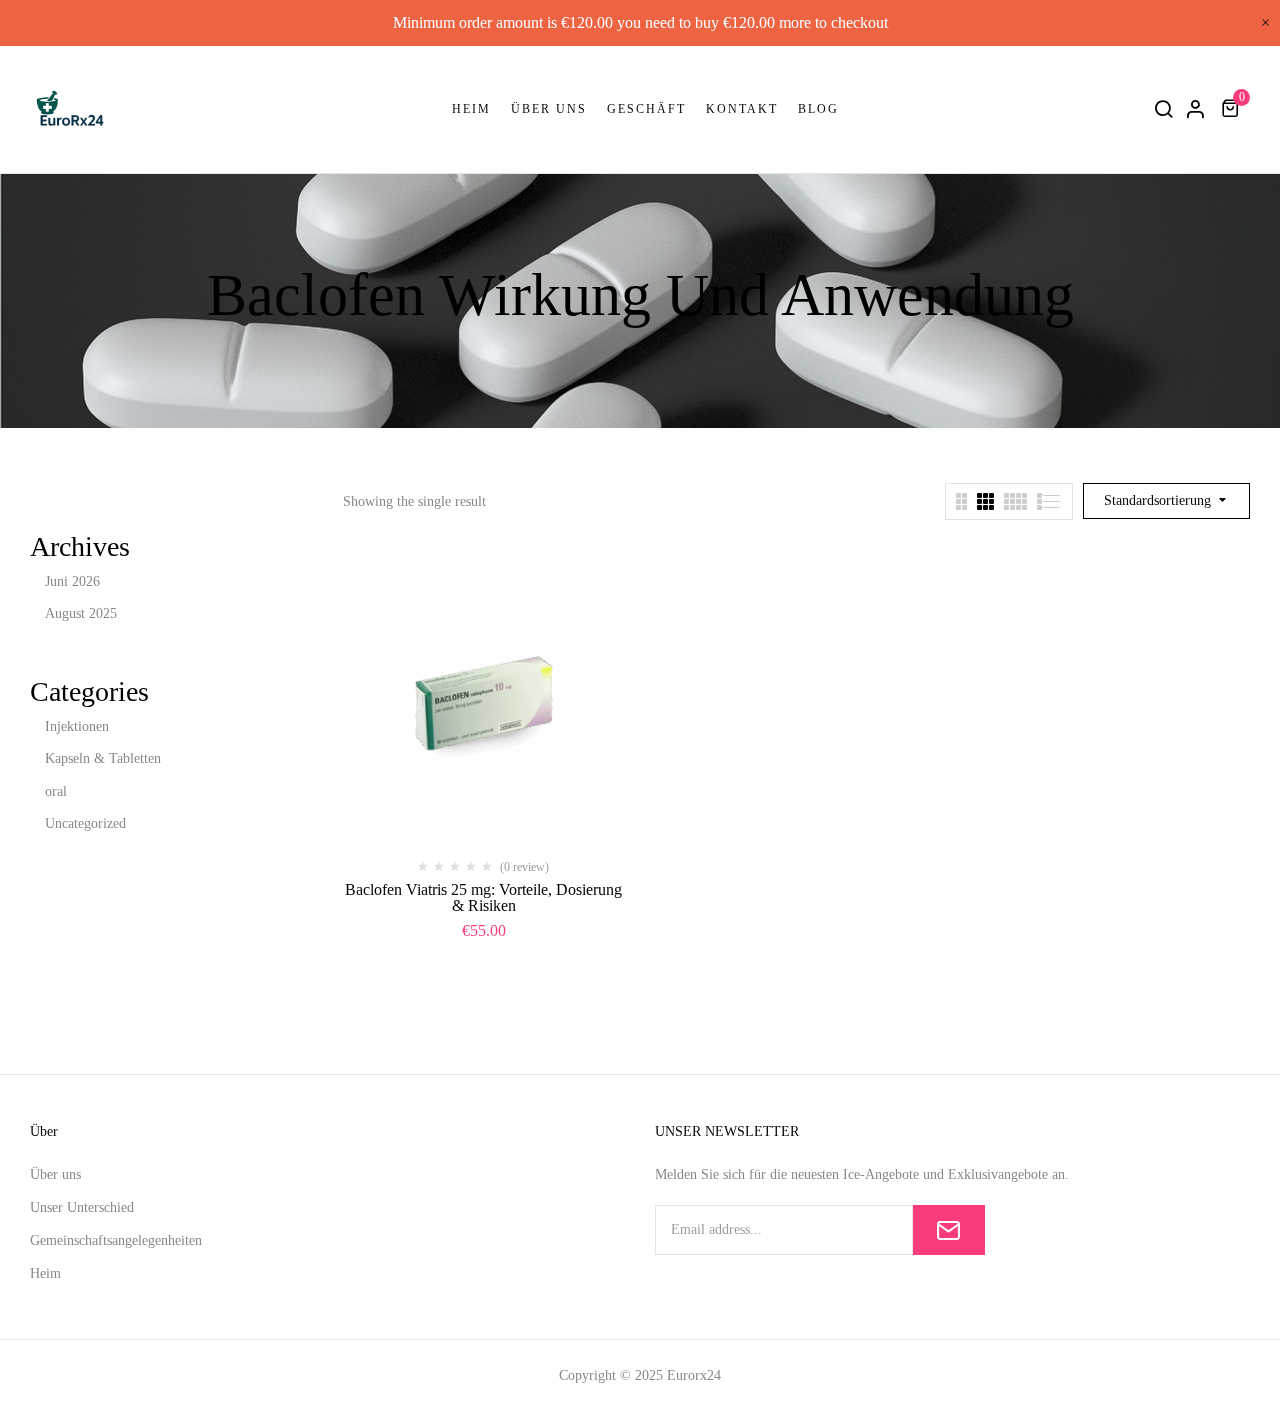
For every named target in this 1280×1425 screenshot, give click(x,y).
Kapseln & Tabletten (103, 758)
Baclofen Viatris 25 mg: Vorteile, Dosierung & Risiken (483, 897)
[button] (1233, 108)
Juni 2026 (72, 581)
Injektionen (77, 726)
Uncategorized (85, 823)
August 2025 (81, 613)
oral (56, 791)
